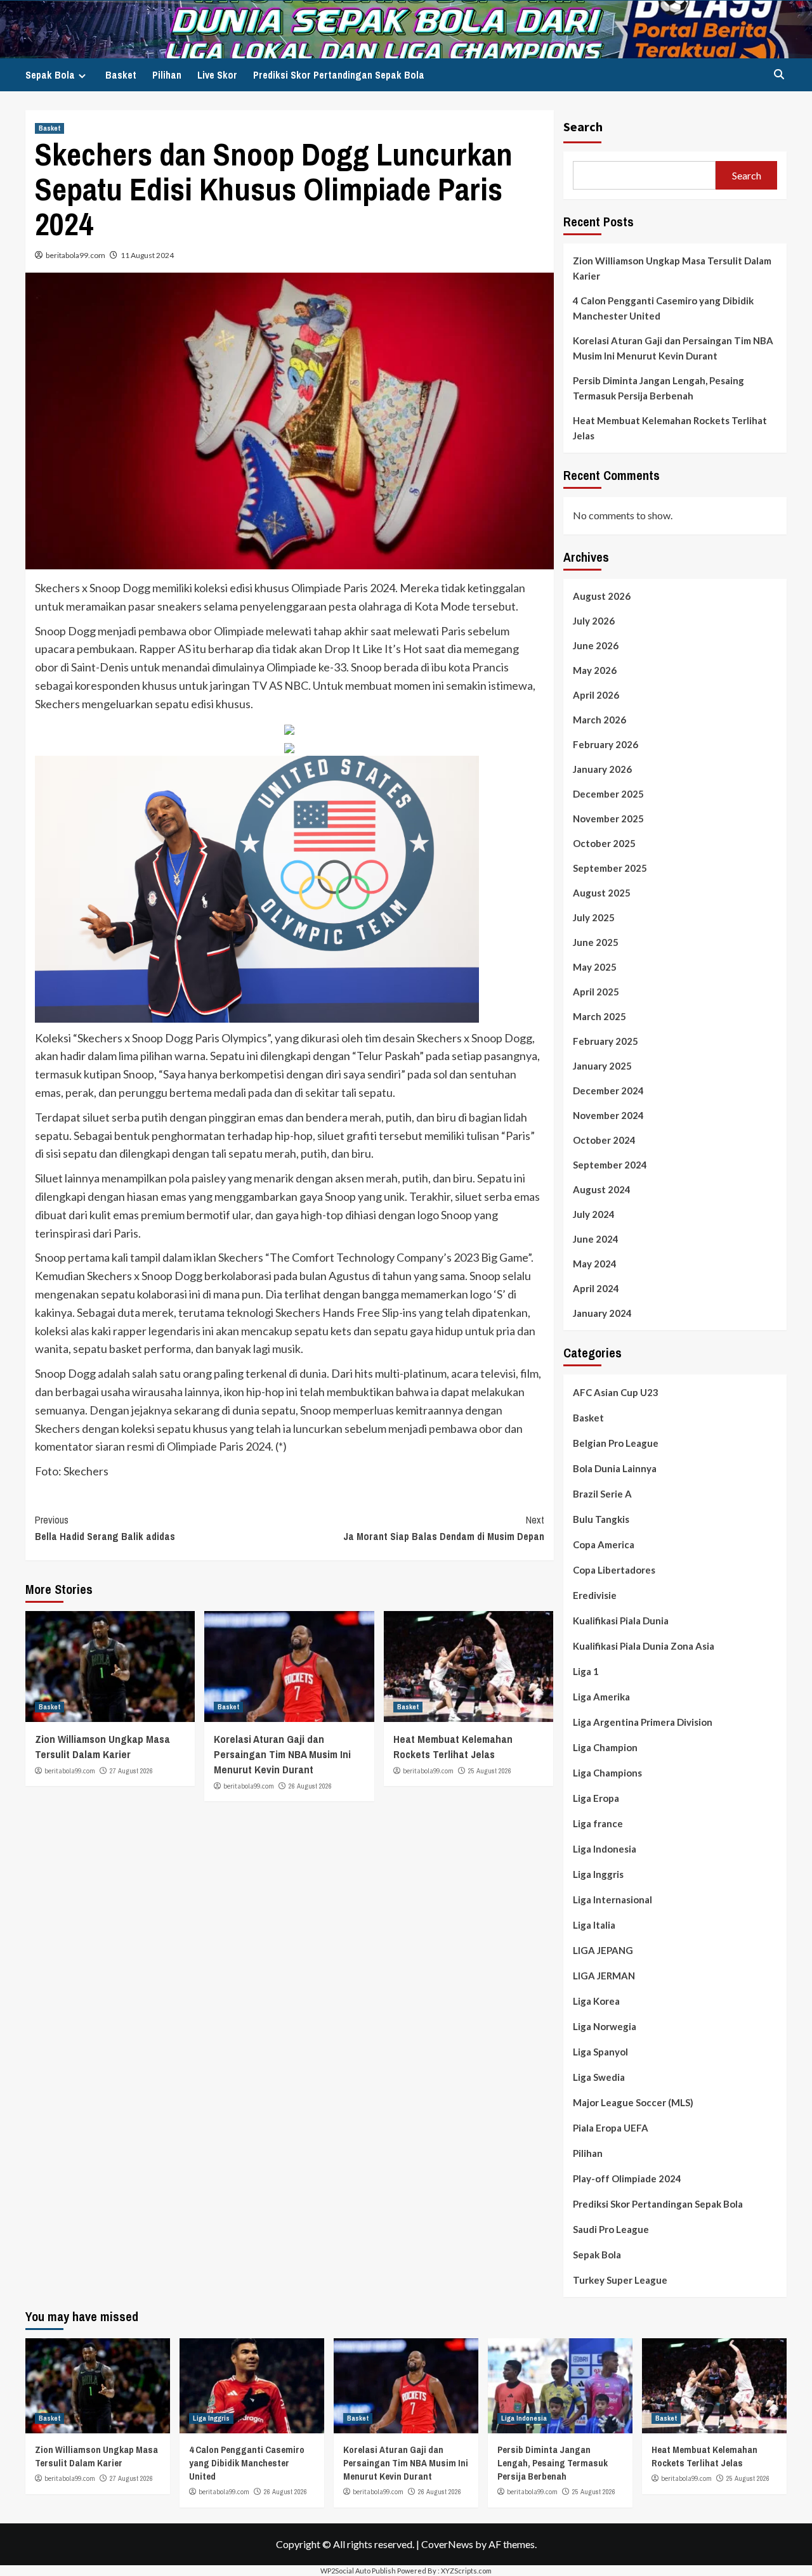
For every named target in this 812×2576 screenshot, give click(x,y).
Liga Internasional (612, 1900)
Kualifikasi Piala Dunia (621, 1621)
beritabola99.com (75, 255)
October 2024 (604, 1140)
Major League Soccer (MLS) (633, 2102)
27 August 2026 (131, 1771)
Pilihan (167, 75)
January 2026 (602, 769)
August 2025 (602, 893)
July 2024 (594, 1214)
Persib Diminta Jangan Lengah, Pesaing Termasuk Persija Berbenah (658, 388)
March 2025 (599, 1016)
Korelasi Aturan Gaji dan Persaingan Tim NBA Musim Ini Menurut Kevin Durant (282, 1754)
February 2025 (606, 1041)
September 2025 (610, 868)
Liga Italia (594, 1925)
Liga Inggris (598, 1874)
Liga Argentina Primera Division (643, 1722)
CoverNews (447, 2544)
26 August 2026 (310, 1786)
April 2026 (596, 695)
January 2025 (602, 1066)
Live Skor (217, 75)
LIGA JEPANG (603, 1950)
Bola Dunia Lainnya (615, 1468)
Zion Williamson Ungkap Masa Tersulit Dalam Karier (102, 1746)
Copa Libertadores (614, 1570)
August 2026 (602, 596)
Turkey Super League (620, 2280)
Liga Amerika (601, 1697)
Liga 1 (586, 1671)
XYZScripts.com (466, 2571)
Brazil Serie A (602, 1494)
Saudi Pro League (611, 2229)
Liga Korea (596, 2001)
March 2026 (599, 720)
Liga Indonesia (605, 1849)
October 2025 (604, 843)
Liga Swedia (599, 2077)
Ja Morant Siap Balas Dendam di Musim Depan (443, 1528)
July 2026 (594, 621)
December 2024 (608, 1091)
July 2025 (594, 917)
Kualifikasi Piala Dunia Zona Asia (644, 1646)
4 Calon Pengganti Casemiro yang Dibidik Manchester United (663, 308)
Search (583, 126)
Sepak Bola (50, 75)
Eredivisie (595, 1595)
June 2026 (596, 645)
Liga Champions (607, 1773)
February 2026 (606, 744)
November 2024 (608, 1115)
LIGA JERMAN (604, 1976)
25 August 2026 (490, 1771)
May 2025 (595, 967)
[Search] (779, 74)
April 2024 (596, 1288)
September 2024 (610, 1165)
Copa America (604, 1544)
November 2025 (608, 819)
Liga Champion (605, 1747)
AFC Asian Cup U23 (616, 1392)
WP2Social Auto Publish (358, 2571)
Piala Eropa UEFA (611, 2128)
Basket (121, 75)
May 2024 (595, 1264)
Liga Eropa (596, 1798)
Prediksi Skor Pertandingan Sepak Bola (339, 75)
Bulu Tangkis (601, 1519)
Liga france (598, 1823)
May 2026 (595, 670)
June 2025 (596, 942)
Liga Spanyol (600, 2052)
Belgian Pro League (616, 1443)
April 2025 (596, 992)
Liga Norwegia (605, 2026)
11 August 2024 (147, 255)
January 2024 (602, 1313)
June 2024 (596, 1239)
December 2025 (608, 794)
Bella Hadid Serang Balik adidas (105, 1528)
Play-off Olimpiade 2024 (627, 2178)
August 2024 (602, 1189)
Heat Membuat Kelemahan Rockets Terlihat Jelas (453, 1746)
